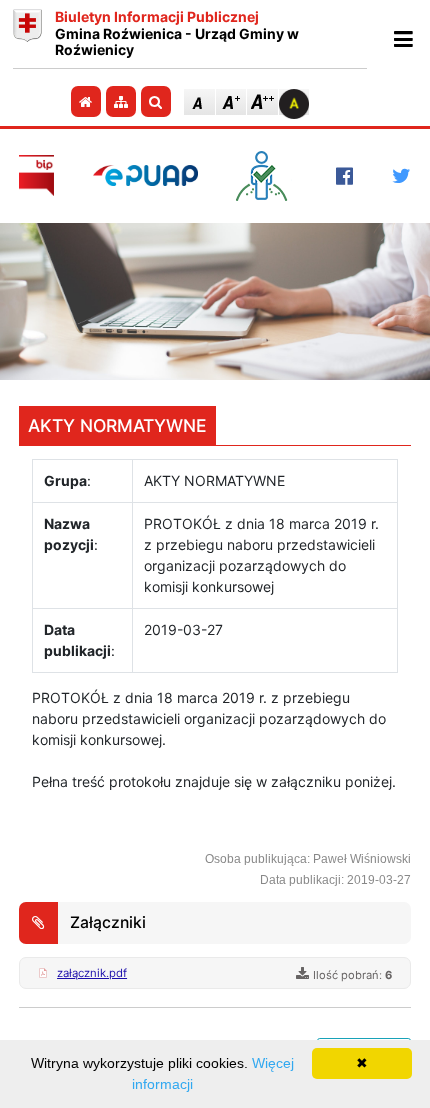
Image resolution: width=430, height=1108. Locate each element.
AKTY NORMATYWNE (117, 425)
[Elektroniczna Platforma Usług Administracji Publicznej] (145, 175)
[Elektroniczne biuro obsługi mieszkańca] (266, 176)
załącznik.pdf (92, 973)
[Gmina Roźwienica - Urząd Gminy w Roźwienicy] (27, 34)
